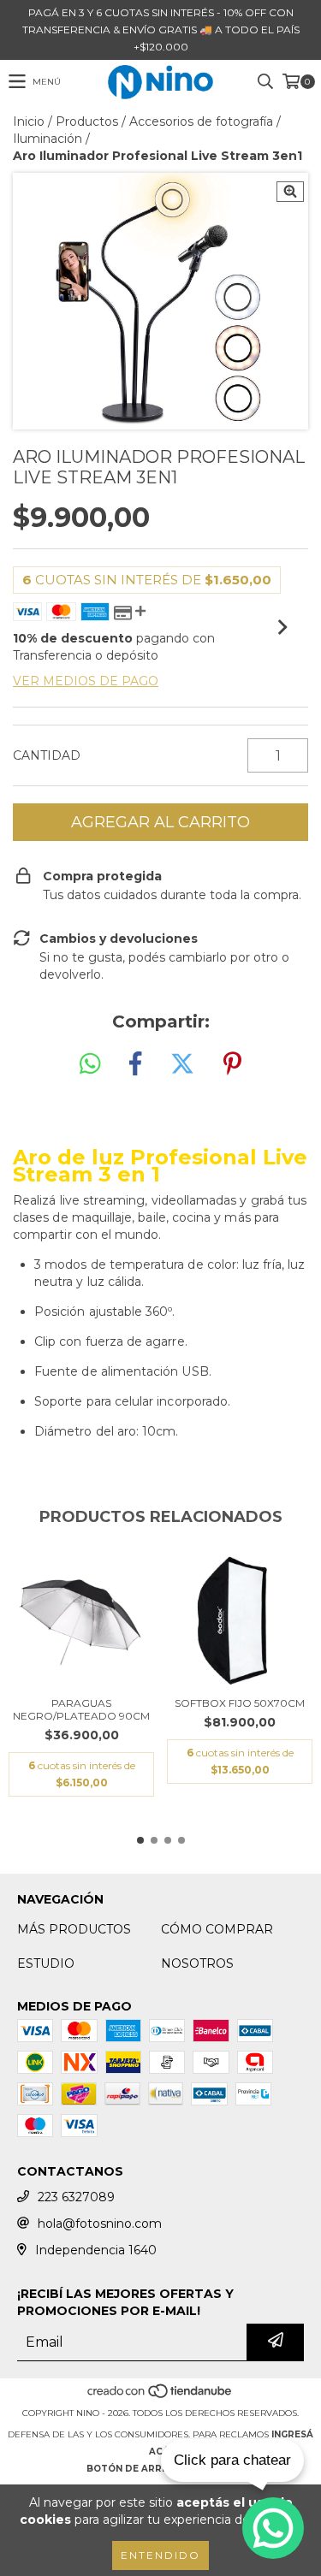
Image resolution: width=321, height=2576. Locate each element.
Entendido (160, 2555)
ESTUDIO (46, 1963)
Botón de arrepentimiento (161, 2469)
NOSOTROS (197, 1963)
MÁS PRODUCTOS (74, 1929)
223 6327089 (76, 2197)
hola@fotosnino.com (100, 2224)
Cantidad (47, 755)
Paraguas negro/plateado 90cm (81, 1709)
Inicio (29, 121)
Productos (87, 121)
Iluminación (48, 139)
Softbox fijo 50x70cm (240, 1703)
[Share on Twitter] (182, 1064)
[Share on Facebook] (135, 1064)
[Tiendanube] (160, 2396)
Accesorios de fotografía (201, 121)
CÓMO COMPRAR (217, 1929)
